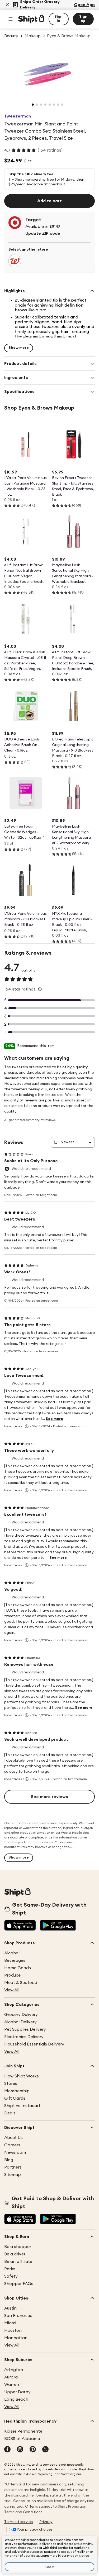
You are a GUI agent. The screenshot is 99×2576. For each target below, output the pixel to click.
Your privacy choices (35, 2530)
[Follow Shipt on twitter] (45, 2450)
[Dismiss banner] (7, 5)
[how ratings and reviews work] (40, 989)
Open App (84, 5)
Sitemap (13, 2175)
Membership (17, 2091)
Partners (13, 2167)
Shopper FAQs (19, 2284)
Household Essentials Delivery (34, 2044)
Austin (10, 2308)
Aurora (11, 2377)
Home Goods (18, 1968)
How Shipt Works (22, 2076)
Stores (11, 2084)
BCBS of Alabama (22, 2439)
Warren (12, 2385)
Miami (10, 2323)
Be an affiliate (18, 2261)
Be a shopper (18, 2247)
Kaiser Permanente (23, 2431)
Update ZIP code (43, 233)
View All (12, 1990)
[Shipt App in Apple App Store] (20, 1926)
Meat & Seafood (21, 1983)
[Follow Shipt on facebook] (7, 2450)
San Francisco (18, 2316)
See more (54, 1419)
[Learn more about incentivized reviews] (27, 1426)
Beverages (15, 1960)
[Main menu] (11, 19)
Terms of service (18, 2522)
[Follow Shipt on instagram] (20, 2450)
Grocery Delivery (21, 2015)
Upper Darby (17, 2392)
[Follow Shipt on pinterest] (33, 2450)
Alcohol (12, 1953)
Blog (9, 2160)
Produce (12, 1975)
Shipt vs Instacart (22, 2106)
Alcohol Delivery (20, 2022)
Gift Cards (15, 2098)
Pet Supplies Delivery (25, 2029)
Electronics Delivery (24, 2037)
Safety (11, 2276)
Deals (10, 2113)
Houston (13, 2330)
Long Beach (16, 2399)
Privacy (46, 2522)
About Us (13, 2138)
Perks (10, 2269)
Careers (12, 2145)
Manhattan (16, 2338)
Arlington (14, 2370)
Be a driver (15, 2254)
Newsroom (15, 2152)
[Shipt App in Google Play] (58, 1926)
